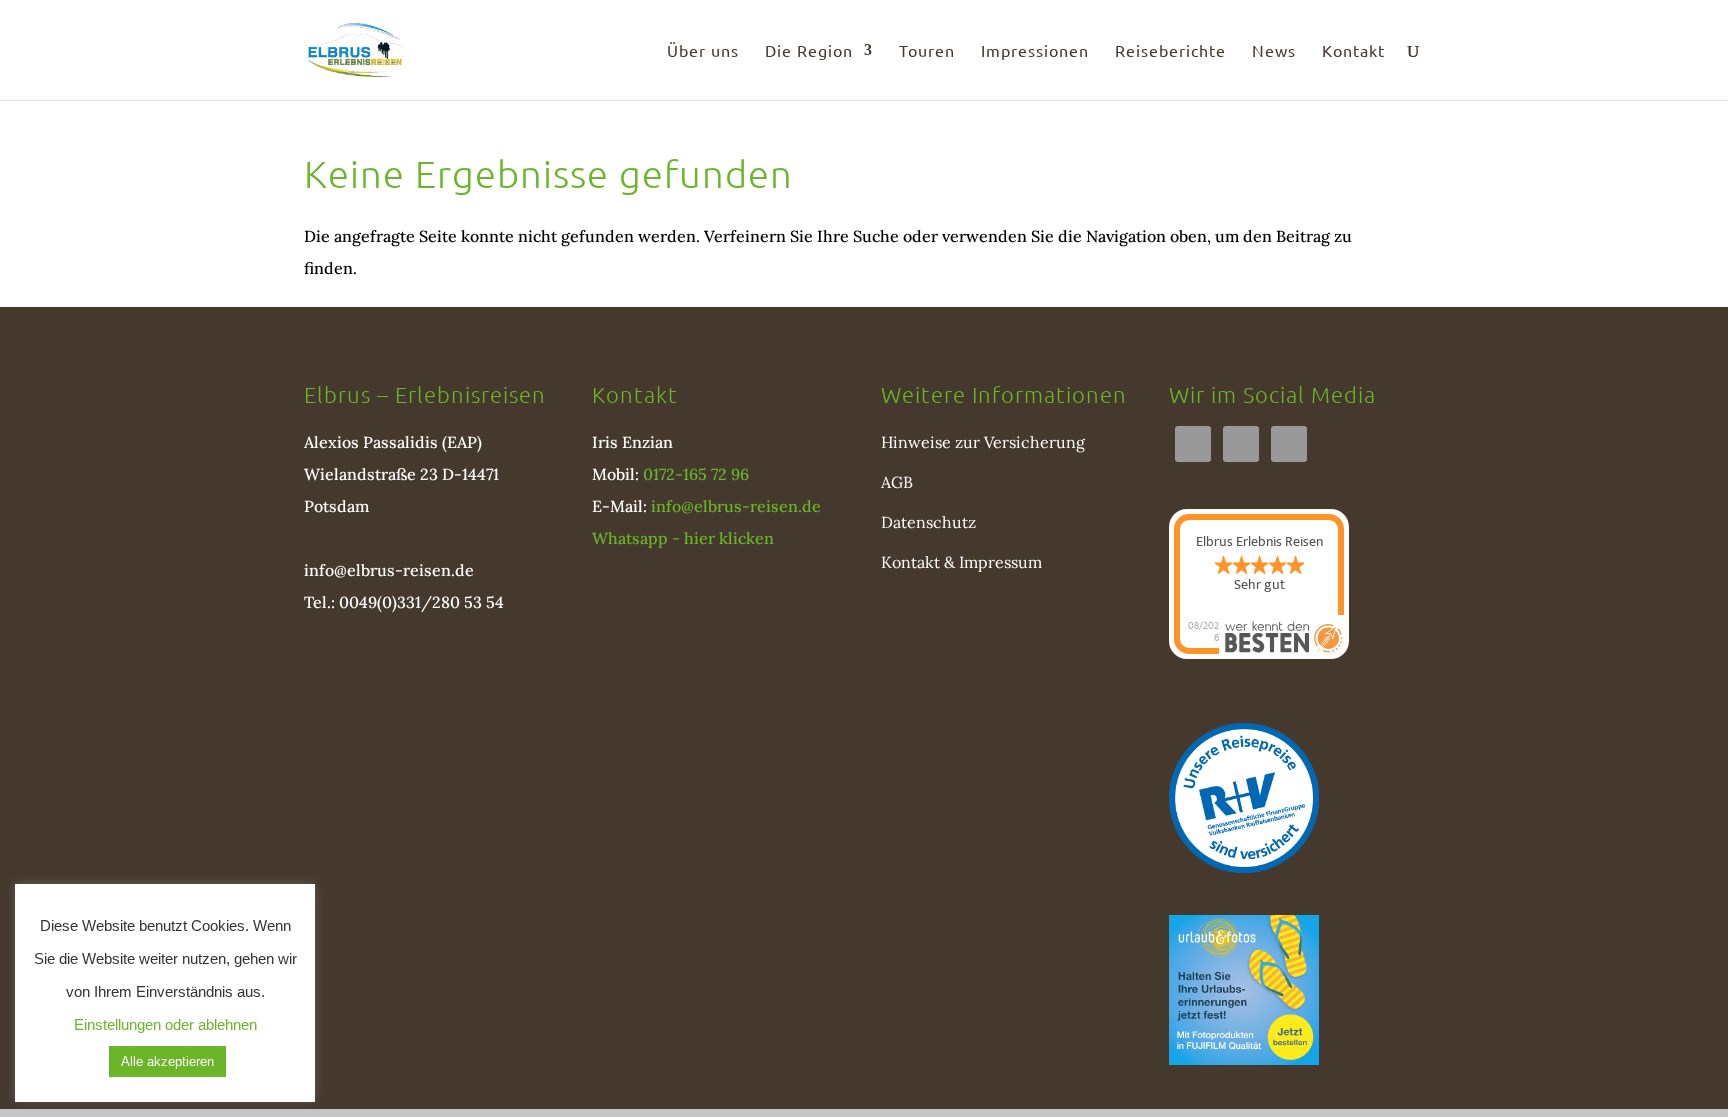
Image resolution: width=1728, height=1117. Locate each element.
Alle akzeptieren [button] (167, 1061)
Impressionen (1035, 51)
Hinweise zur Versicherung (983, 442)
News (1274, 51)
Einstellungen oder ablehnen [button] (165, 1024)
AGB (897, 482)
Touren (927, 51)
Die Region (809, 51)
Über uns (703, 51)
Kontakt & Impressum (961, 562)
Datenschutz (928, 522)
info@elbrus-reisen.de (389, 570)
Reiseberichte (1170, 51)
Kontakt (1353, 51)
